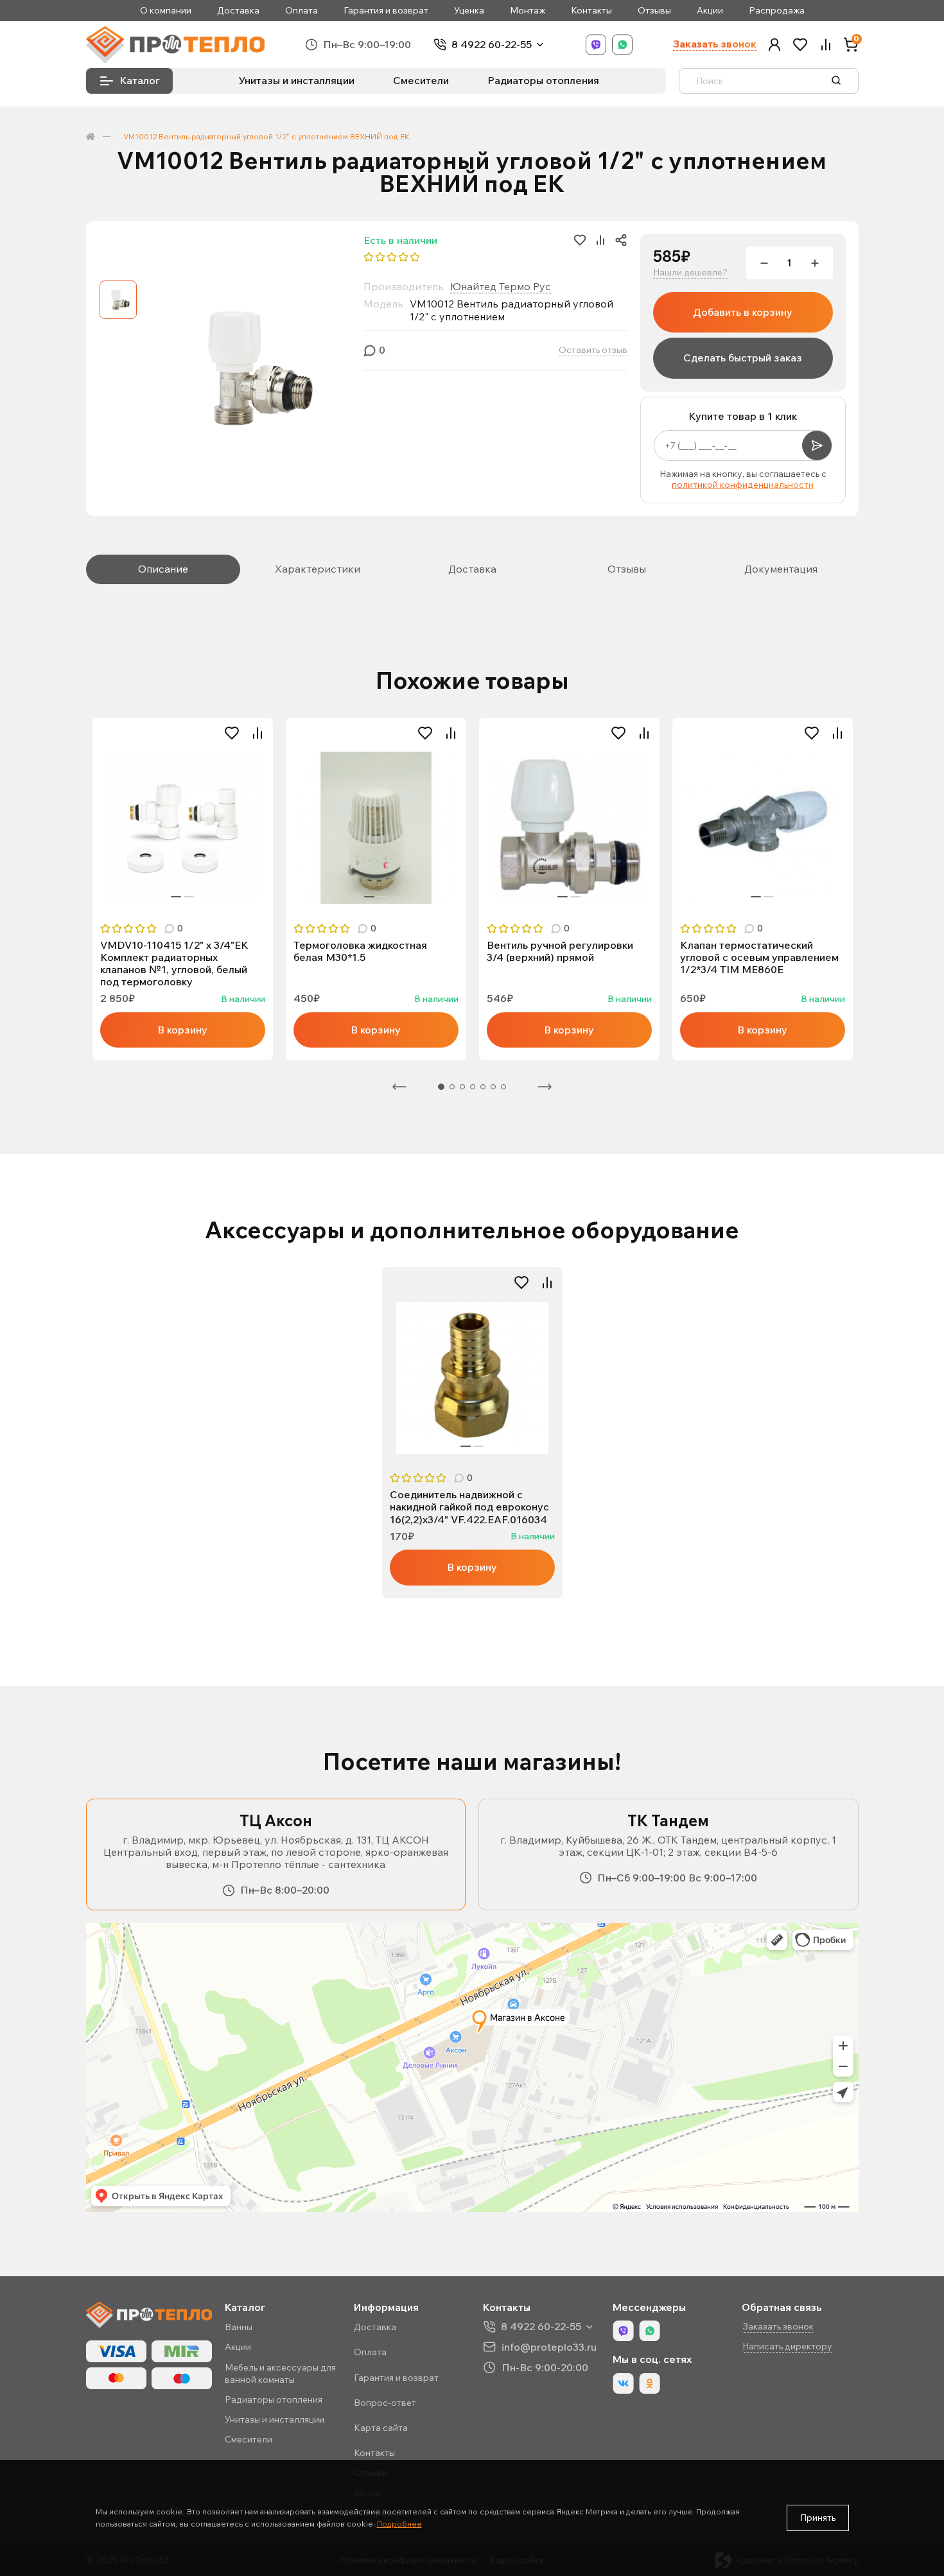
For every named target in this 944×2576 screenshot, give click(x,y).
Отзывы (654, 11)
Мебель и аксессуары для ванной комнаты (280, 2373)
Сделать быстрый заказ (743, 358)
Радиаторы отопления (543, 80)
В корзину (182, 1030)
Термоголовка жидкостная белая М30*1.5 (360, 951)
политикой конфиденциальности (743, 485)
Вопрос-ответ (385, 2403)
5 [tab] (483, 1087)
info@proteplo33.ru (549, 2347)
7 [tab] (503, 1087)
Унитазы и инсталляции (297, 80)
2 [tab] (189, 897)
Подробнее (399, 2524)
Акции (710, 11)
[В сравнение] (258, 733)
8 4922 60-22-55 (492, 45)
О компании (166, 11)
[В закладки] (232, 733)
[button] (774, 45)
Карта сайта (381, 2428)
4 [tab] (473, 1087)
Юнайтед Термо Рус (501, 286)
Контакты (591, 11)
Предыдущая (399, 1087)
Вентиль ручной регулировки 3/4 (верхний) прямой (560, 951)
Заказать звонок (715, 44)
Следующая (545, 1087)
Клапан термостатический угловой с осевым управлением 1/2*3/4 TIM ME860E (759, 957)
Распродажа (777, 11)
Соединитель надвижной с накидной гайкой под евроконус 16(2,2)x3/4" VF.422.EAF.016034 (469, 1507)
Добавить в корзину (743, 312)
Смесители (421, 80)
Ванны (239, 2327)
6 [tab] (493, 1087)
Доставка (238, 11)
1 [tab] (176, 897)
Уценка (469, 11)
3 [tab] (462, 1087)
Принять (818, 2518)
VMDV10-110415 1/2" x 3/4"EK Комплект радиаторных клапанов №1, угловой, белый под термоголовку (174, 964)
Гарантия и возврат (386, 11)
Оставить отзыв (593, 350)
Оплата (302, 11)
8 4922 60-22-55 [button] (541, 2327)
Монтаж (528, 11)
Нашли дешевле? (690, 272)
